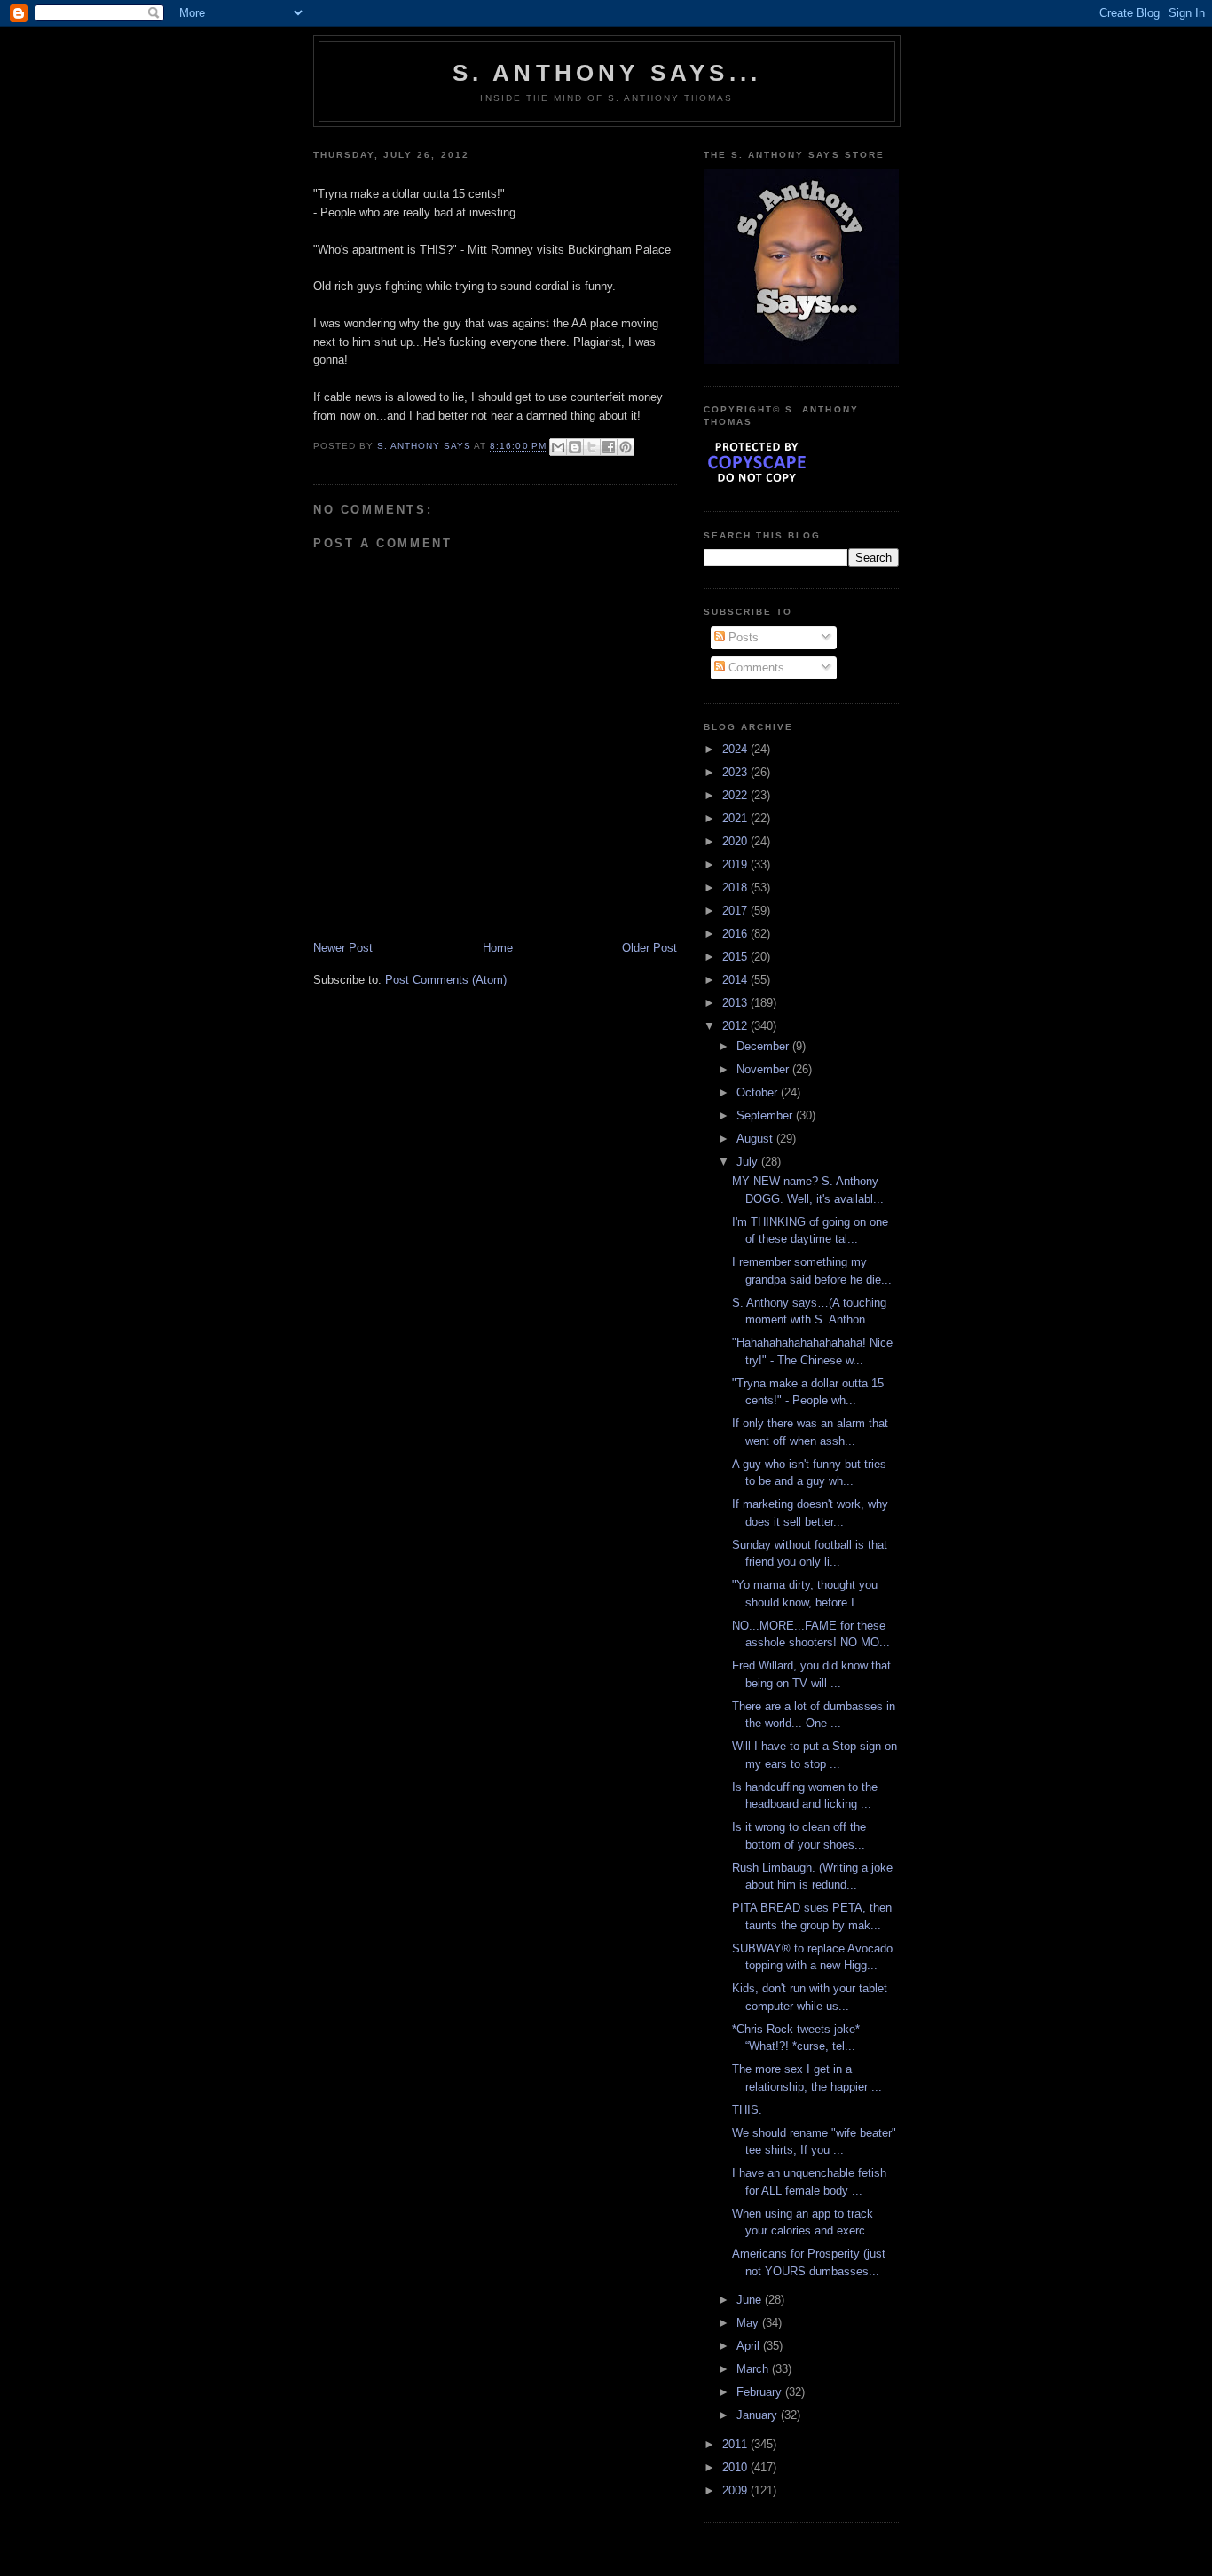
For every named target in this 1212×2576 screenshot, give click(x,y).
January (759, 2415)
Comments (755, 668)
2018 (736, 887)
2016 (736, 934)
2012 (736, 1026)
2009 (736, 2490)
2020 (736, 841)
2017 (736, 911)
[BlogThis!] (575, 447)
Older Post (649, 948)
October (759, 1092)
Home (498, 948)
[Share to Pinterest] (626, 447)
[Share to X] (592, 447)
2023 (736, 772)
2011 (736, 2444)
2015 (736, 957)
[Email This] (558, 447)
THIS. (747, 2110)
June (751, 2300)
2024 (736, 749)
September (766, 1115)
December (764, 1046)
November (764, 1069)
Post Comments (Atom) (446, 980)
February (761, 2392)
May (749, 2323)
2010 (736, 2467)
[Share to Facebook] (609, 447)
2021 (736, 818)
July (749, 1162)
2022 (736, 795)
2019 (736, 864)
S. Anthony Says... (607, 73)
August (756, 1139)
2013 (736, 1003)
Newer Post (343, 948)
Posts (742, 637)
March (754, 2369)
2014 (736, 980)
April (750, 2346)
